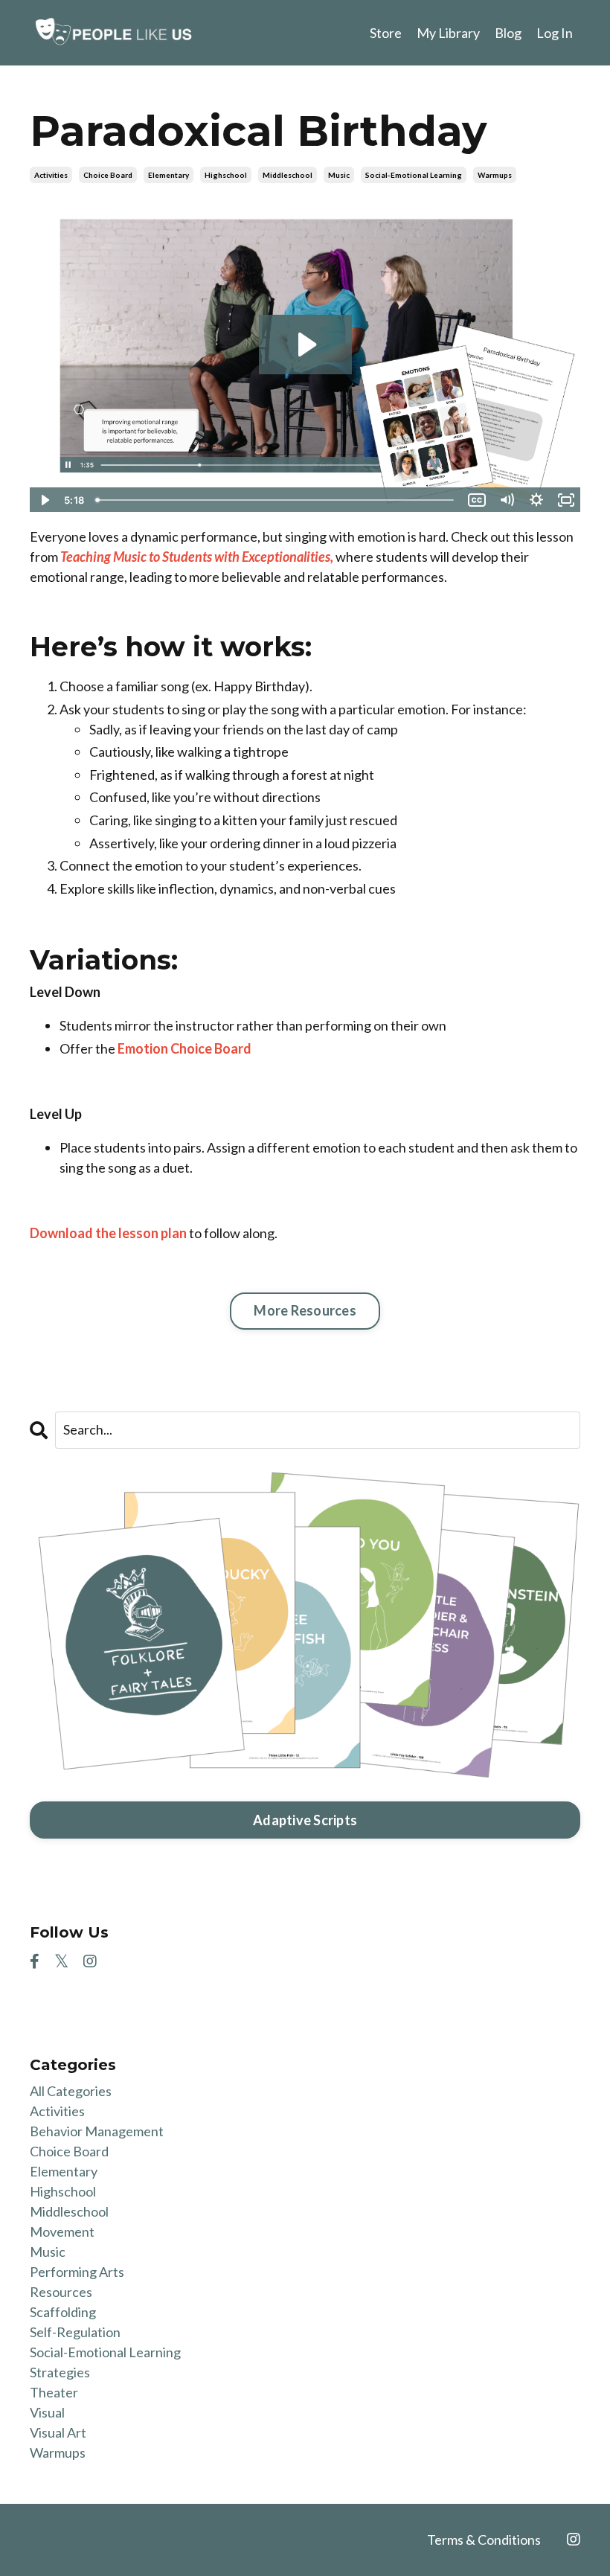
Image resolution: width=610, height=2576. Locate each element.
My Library (448, 33)
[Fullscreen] (566, 500)
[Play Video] (44, 500)
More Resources (305, 1310)
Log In (555, 33)
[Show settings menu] (536, 500)
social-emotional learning (414, 175)
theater (54, 2392)
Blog (508, 33)
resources (61, 2292)
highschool (226, 175)
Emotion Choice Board (184, 1048)
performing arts (77, 2272)
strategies (60, 2372)
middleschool (288, 175)
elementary (168, 175)
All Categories (71, 2091)
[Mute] (507, 500)
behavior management (97, 2131)
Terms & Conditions (484, 2540)
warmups (495, 175)
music (339, 175)
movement (62, 2231)
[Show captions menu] (477, 500)
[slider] (276, 500)
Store (386, 33)
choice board (108, 175)
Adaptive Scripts (305, 1820)
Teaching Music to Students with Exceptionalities (195, 557)
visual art (58, 2432)
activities (51, 175)
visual (47, 2412)
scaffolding (63, 2312)
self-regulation (75, 2332)
